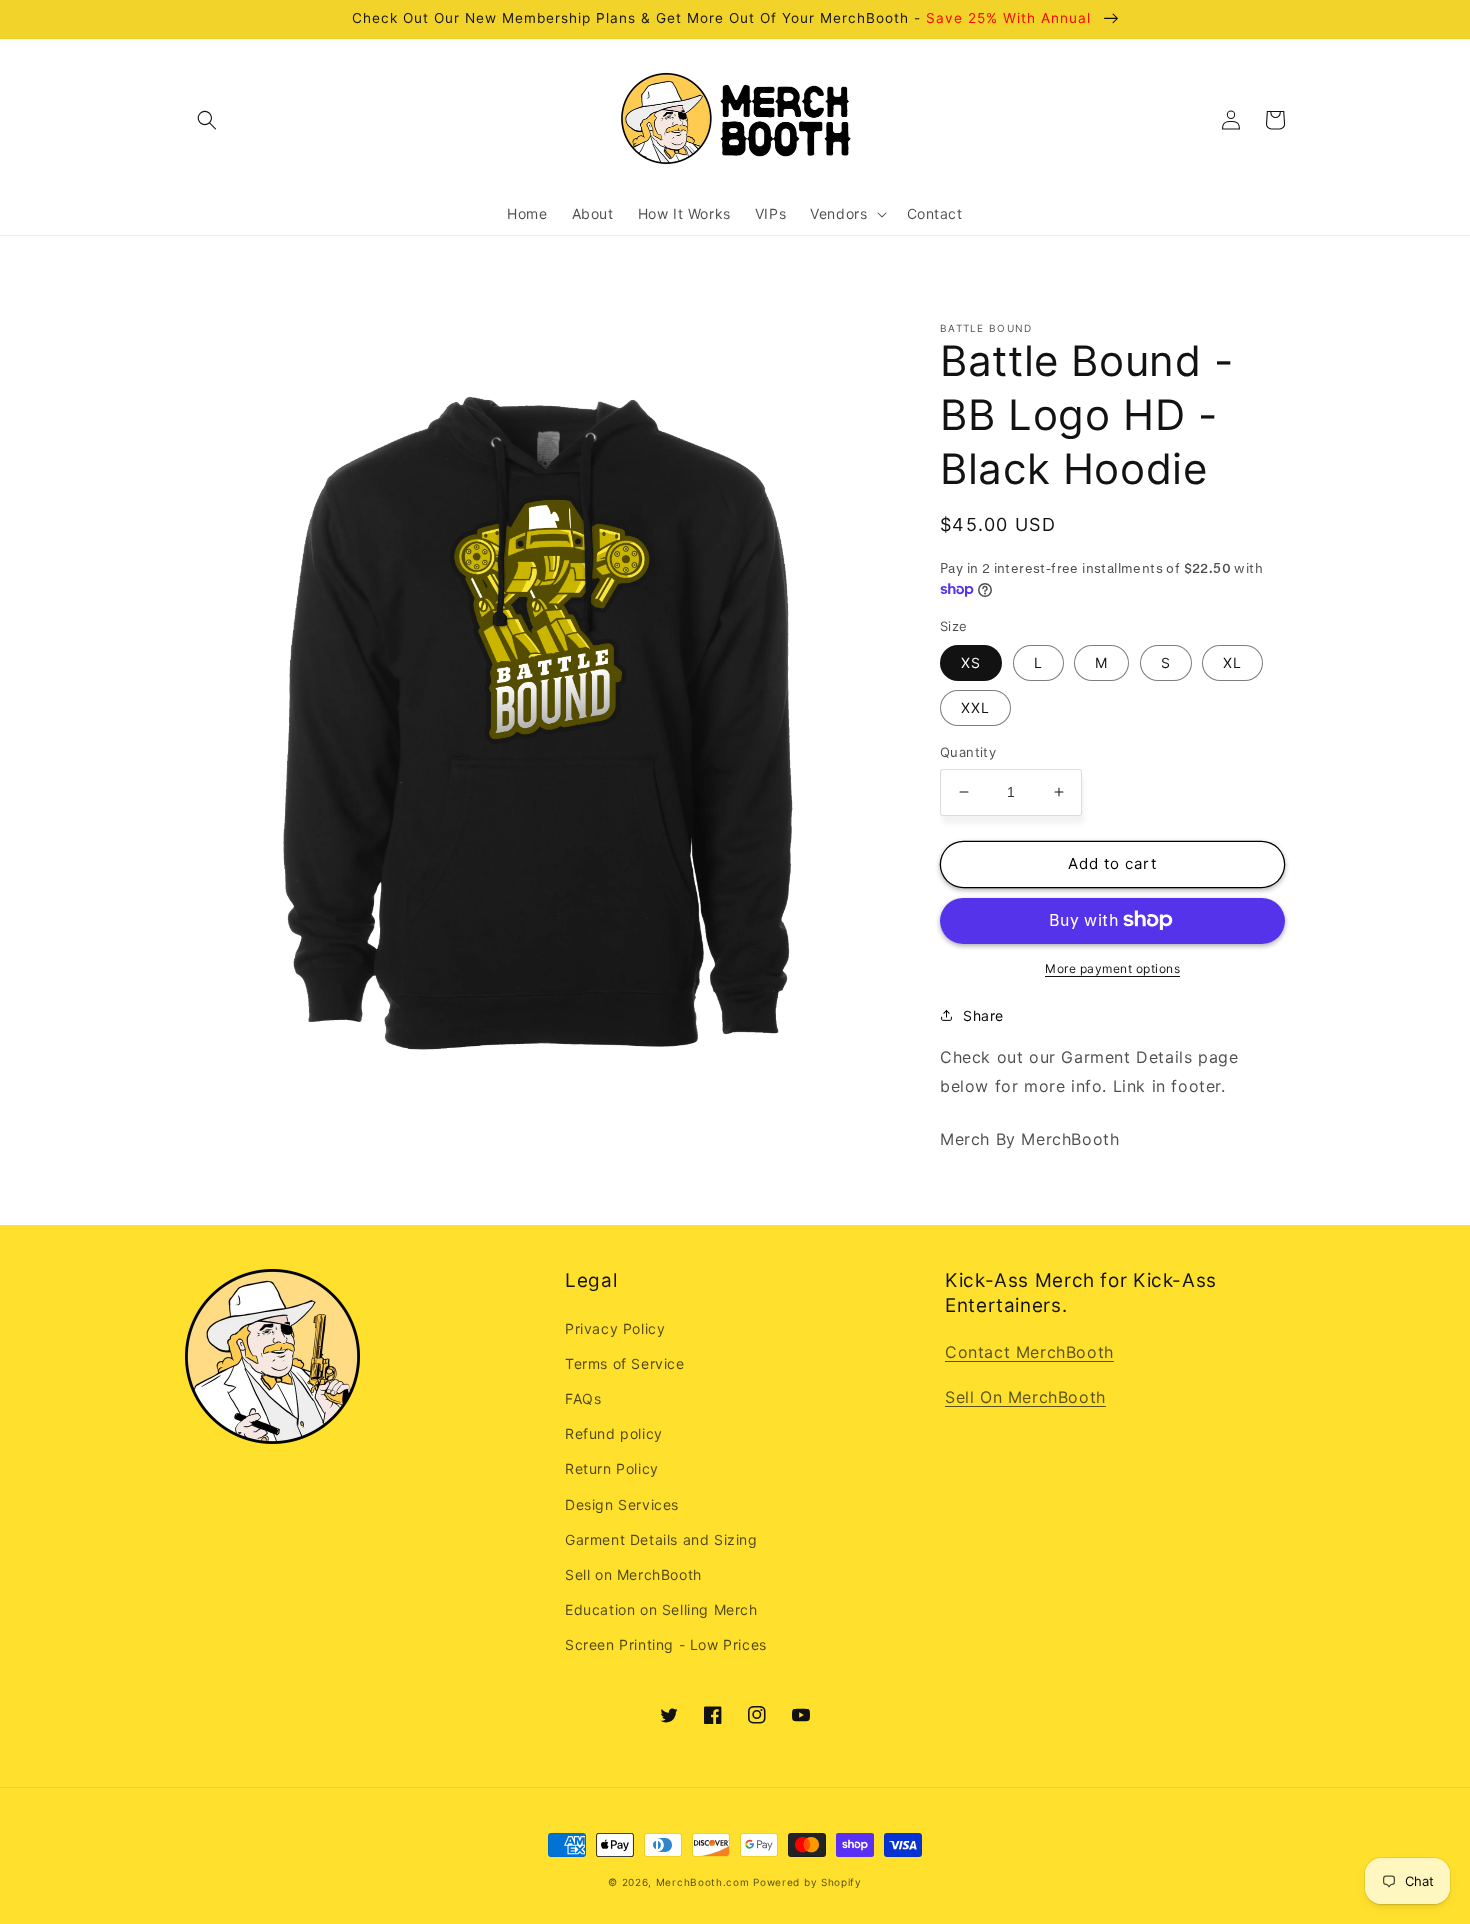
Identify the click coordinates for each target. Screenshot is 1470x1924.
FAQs (583, 1398)
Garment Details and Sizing (661, 1539)
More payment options (1112, 967)
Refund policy (614, 1433)
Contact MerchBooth (1029, 1352)
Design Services (622, 1504)
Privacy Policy (615, 1328)
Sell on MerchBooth (633, 1574)
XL (1232, 662)
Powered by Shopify (807, 1882)
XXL (975, 707)
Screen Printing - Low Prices (666, 1644)
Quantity (968, 752)
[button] (207, 120)
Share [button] (983, 1014)
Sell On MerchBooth (1025, 1397)
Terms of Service (625, 1363)
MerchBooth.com (703, 1882)
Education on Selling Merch (661, 1609)
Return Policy (612, 1468)
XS (971, 662)
